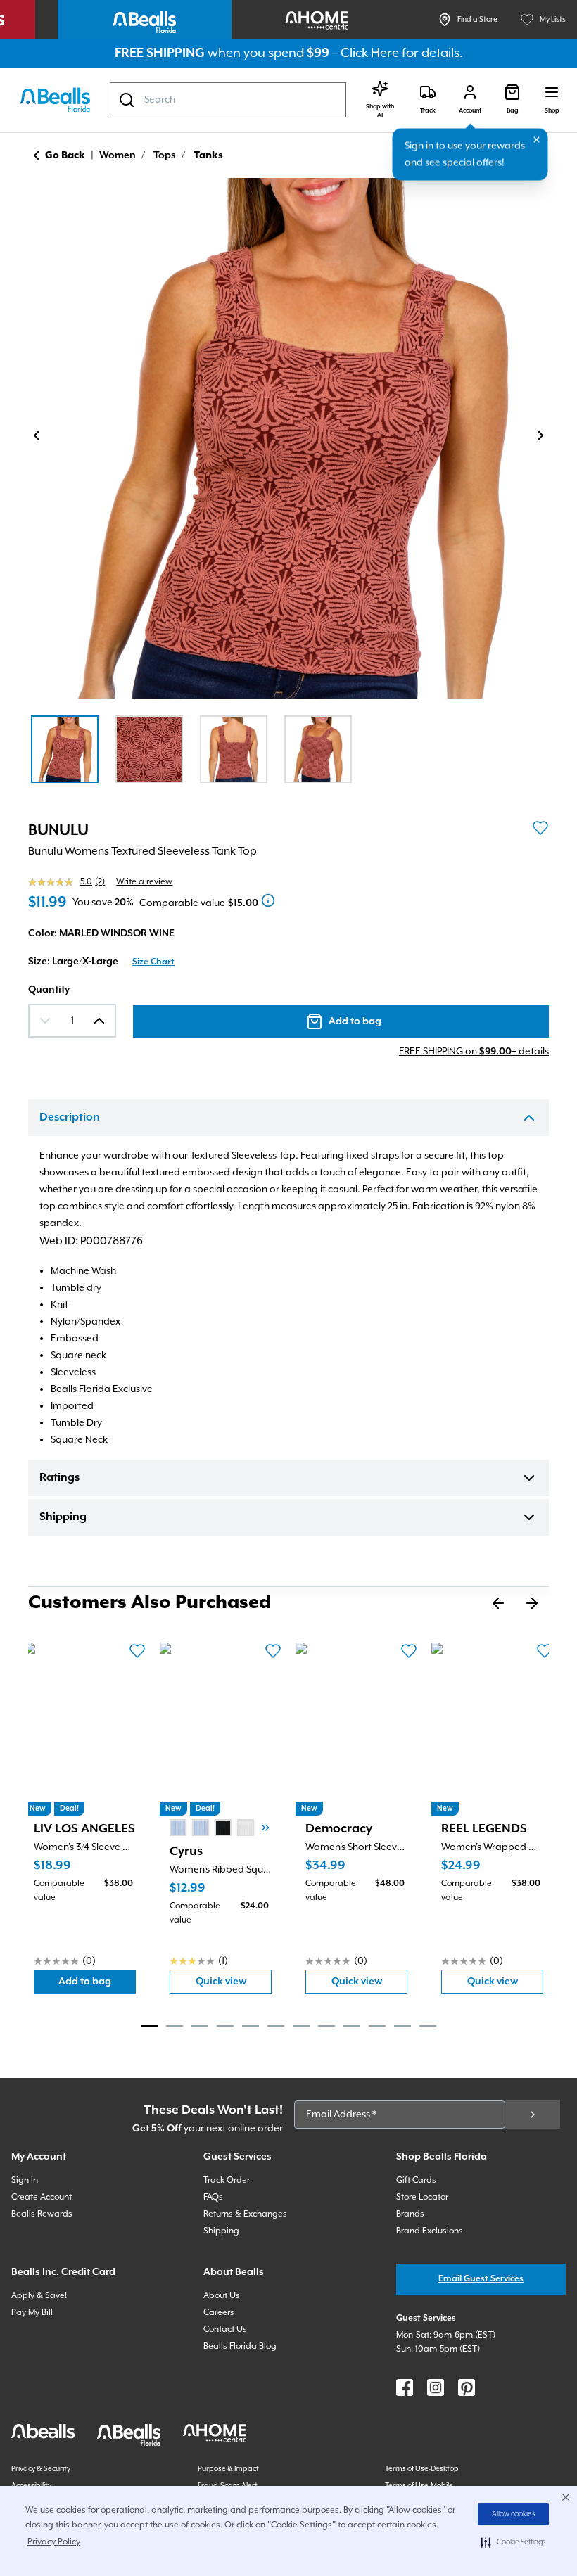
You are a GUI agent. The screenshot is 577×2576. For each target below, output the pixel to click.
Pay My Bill (32, 2313)
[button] (513, 2542)
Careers (219, 2313)
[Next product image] (540, 435)
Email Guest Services (481, 2279)
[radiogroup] (223, 1828)
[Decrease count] (45, 1021)
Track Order (227, 2180)
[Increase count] (99, 1021)
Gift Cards (416, 2180)
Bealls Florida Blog (240, 2346)
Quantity (49, 990)
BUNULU (58, 831)
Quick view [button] (234, 1985)
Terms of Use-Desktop (422, 2469)
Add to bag (97, 1985)
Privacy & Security (41, 2469)
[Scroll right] (265, 1828)
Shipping (63, 1517)
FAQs (213, 2197)
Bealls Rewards (42, 2214)
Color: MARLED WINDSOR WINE (101, 933)
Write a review (144, 882)
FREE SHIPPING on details (474, 1052)
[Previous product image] (37, 435)
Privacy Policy (54, 2542)
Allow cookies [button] (514, 2514)
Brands (410, 2214)
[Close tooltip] (537, 140)
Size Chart (153, 962)
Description (70, 1118)
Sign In (25, 2180)
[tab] (149, 2026)
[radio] (178, 1828)
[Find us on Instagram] (436, 2387)
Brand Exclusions (430, 2231)
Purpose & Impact (228, 2469)
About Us (222, 2296)
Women (118, 155)
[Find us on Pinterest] (467, 2387)
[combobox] (228, 100)
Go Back (65, 155)
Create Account (42, 2197)
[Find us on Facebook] (405, 2387)
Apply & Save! (39, 2296)
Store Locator (422, 2197)
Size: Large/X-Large (73, 962)
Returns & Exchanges (245, 2214)
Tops (165, 155)
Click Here (370, 53)
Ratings (59, 1478)
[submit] (533, 2115)
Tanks (208, 155)
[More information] (268, 900)
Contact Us (225, 2329)
